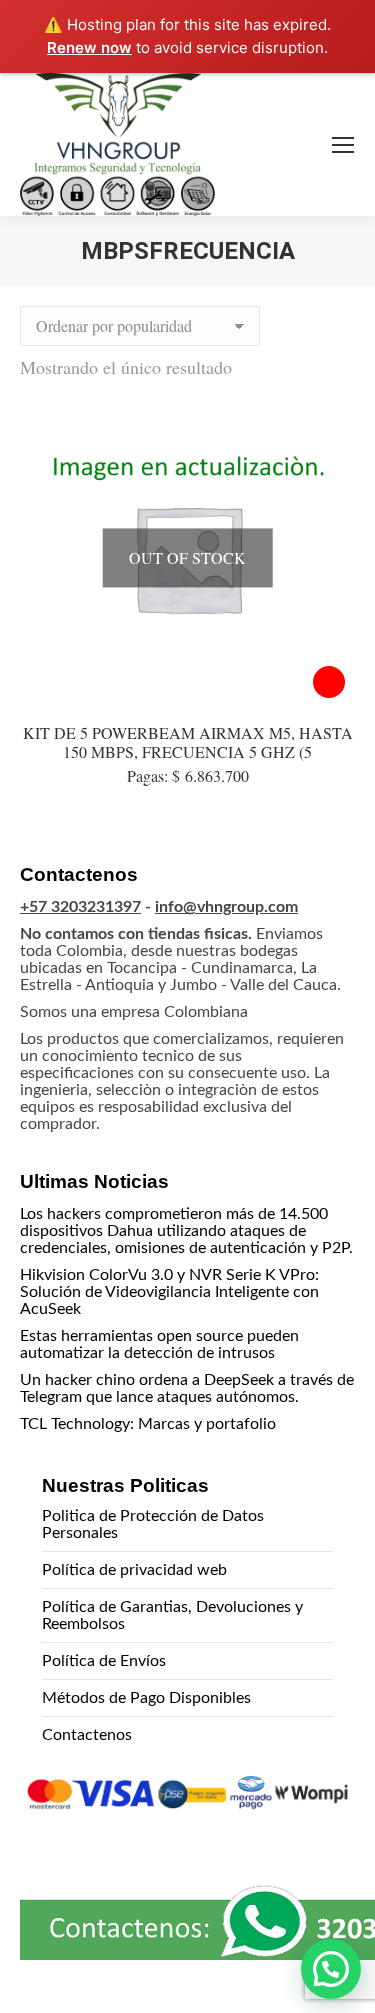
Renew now (89, 47)
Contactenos (87, 1735)
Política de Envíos (104, 1661)
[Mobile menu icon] (343, 145)
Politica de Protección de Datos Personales (153, 1524)
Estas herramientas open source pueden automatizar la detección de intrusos (159, 1344)
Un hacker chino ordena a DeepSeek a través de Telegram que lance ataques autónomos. (187, 1388)
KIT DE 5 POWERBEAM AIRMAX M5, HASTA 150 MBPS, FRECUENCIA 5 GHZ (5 (188, 742)
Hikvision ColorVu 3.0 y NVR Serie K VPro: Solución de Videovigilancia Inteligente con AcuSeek (169, 1292)
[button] (331, 1969)
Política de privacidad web (134, 1570)
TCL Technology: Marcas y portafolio (148, 1424)
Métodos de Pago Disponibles (146, 1698)
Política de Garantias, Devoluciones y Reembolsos (172, 1615)
